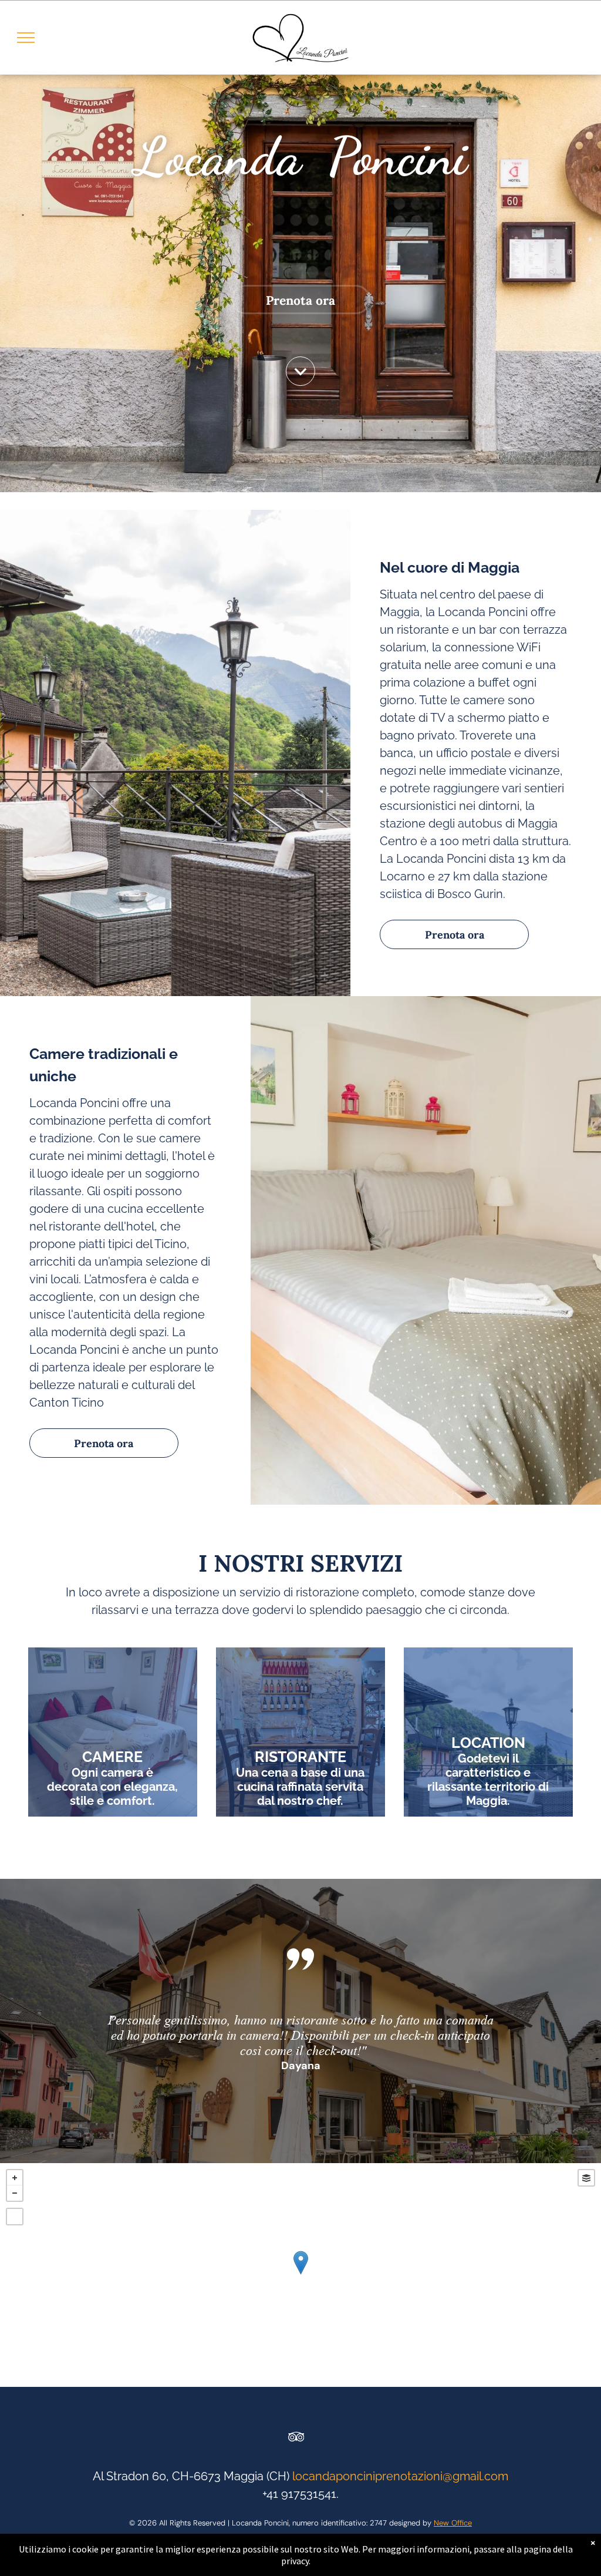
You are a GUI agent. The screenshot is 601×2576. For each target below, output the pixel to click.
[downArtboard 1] (300, 382)
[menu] (26, 38)
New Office (453, 2523)
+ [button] (15, 2178)
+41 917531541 (299, 2494)
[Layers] (586, 2178)
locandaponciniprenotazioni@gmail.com (400, 2476)
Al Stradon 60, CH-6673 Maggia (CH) (191, 2476)
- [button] (15, 2193)
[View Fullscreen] (15, 2217)
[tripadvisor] (296, 2438)
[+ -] (300, 2275)
